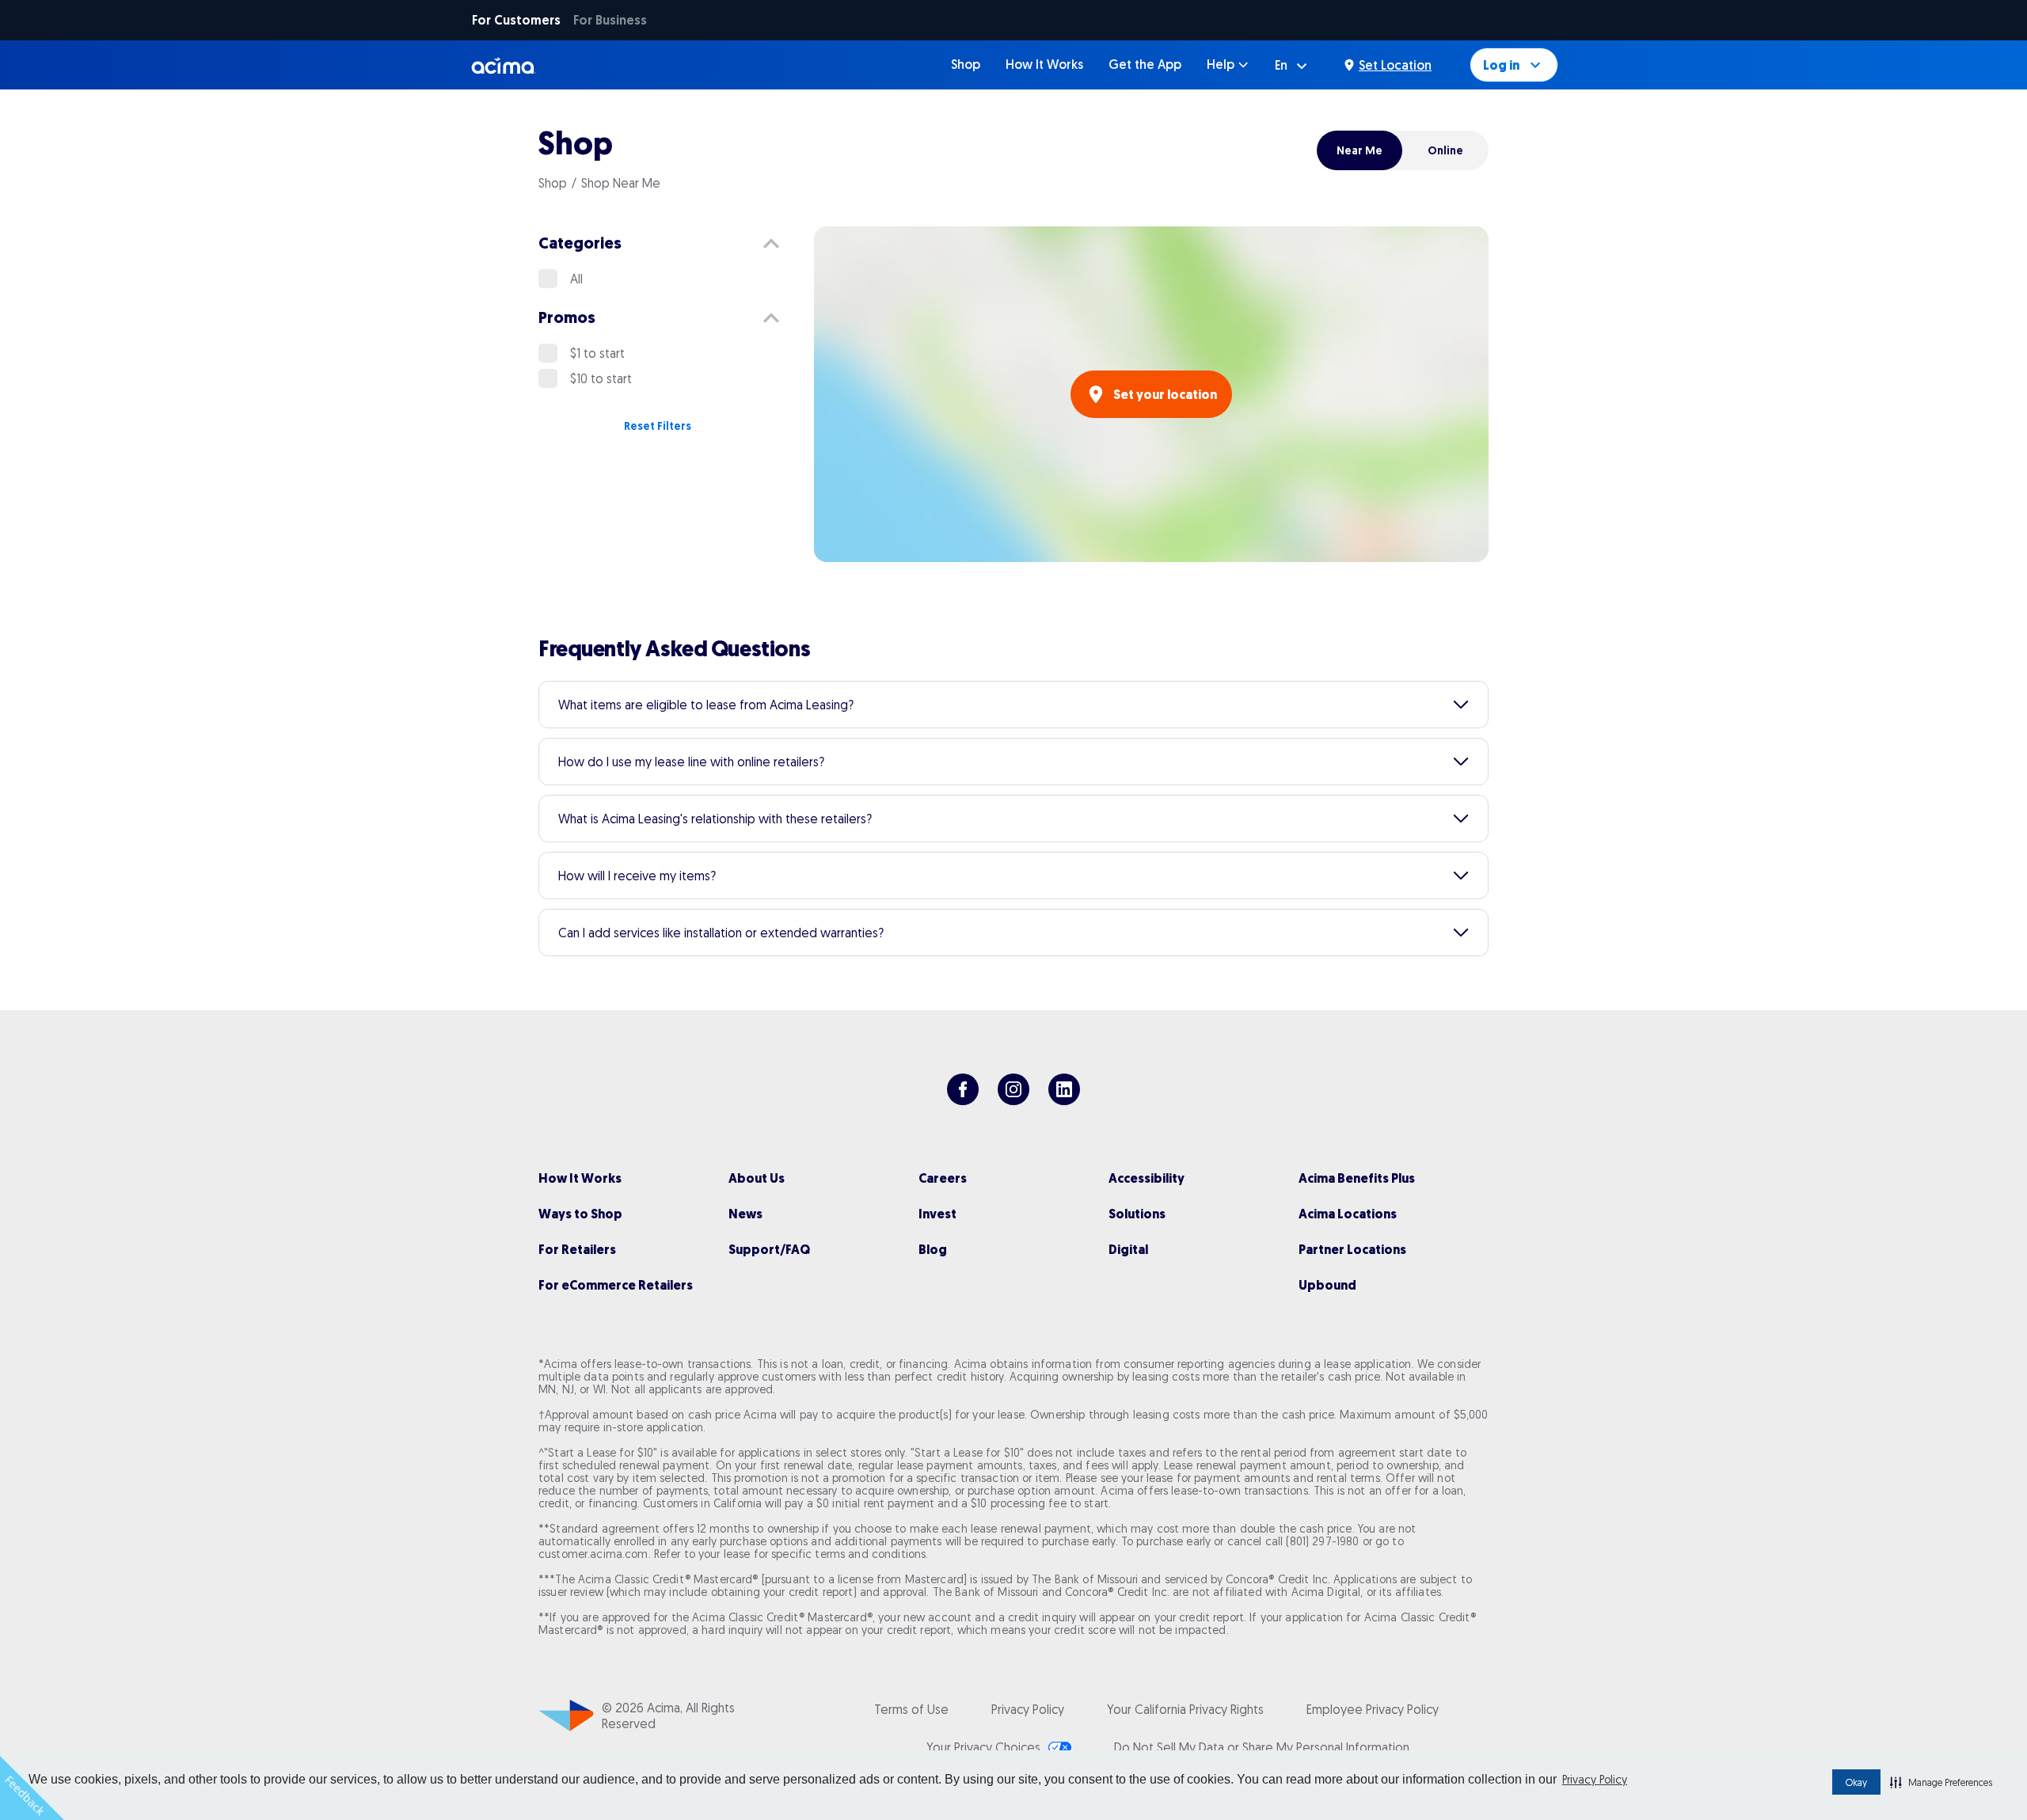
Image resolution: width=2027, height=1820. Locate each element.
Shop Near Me (621, 183)
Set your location (1165, 395)
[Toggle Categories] (771, 244)
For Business (610, 20)
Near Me (1360, 150)
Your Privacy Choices (983, 1747)
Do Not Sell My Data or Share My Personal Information (1262, 1747)
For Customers (516, 20)
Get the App (1145, 65)
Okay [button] (1856, 1782)
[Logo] (504, 65)
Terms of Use (911, 1709)
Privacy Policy (1595, 1780)
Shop (966, 65)
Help (1221, 65)
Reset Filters (658, 426)
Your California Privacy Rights (1185, 1709)
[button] (1941, 1782)
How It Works (1044, 65)
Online (1445, 150)
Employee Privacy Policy (1373, 1709)
